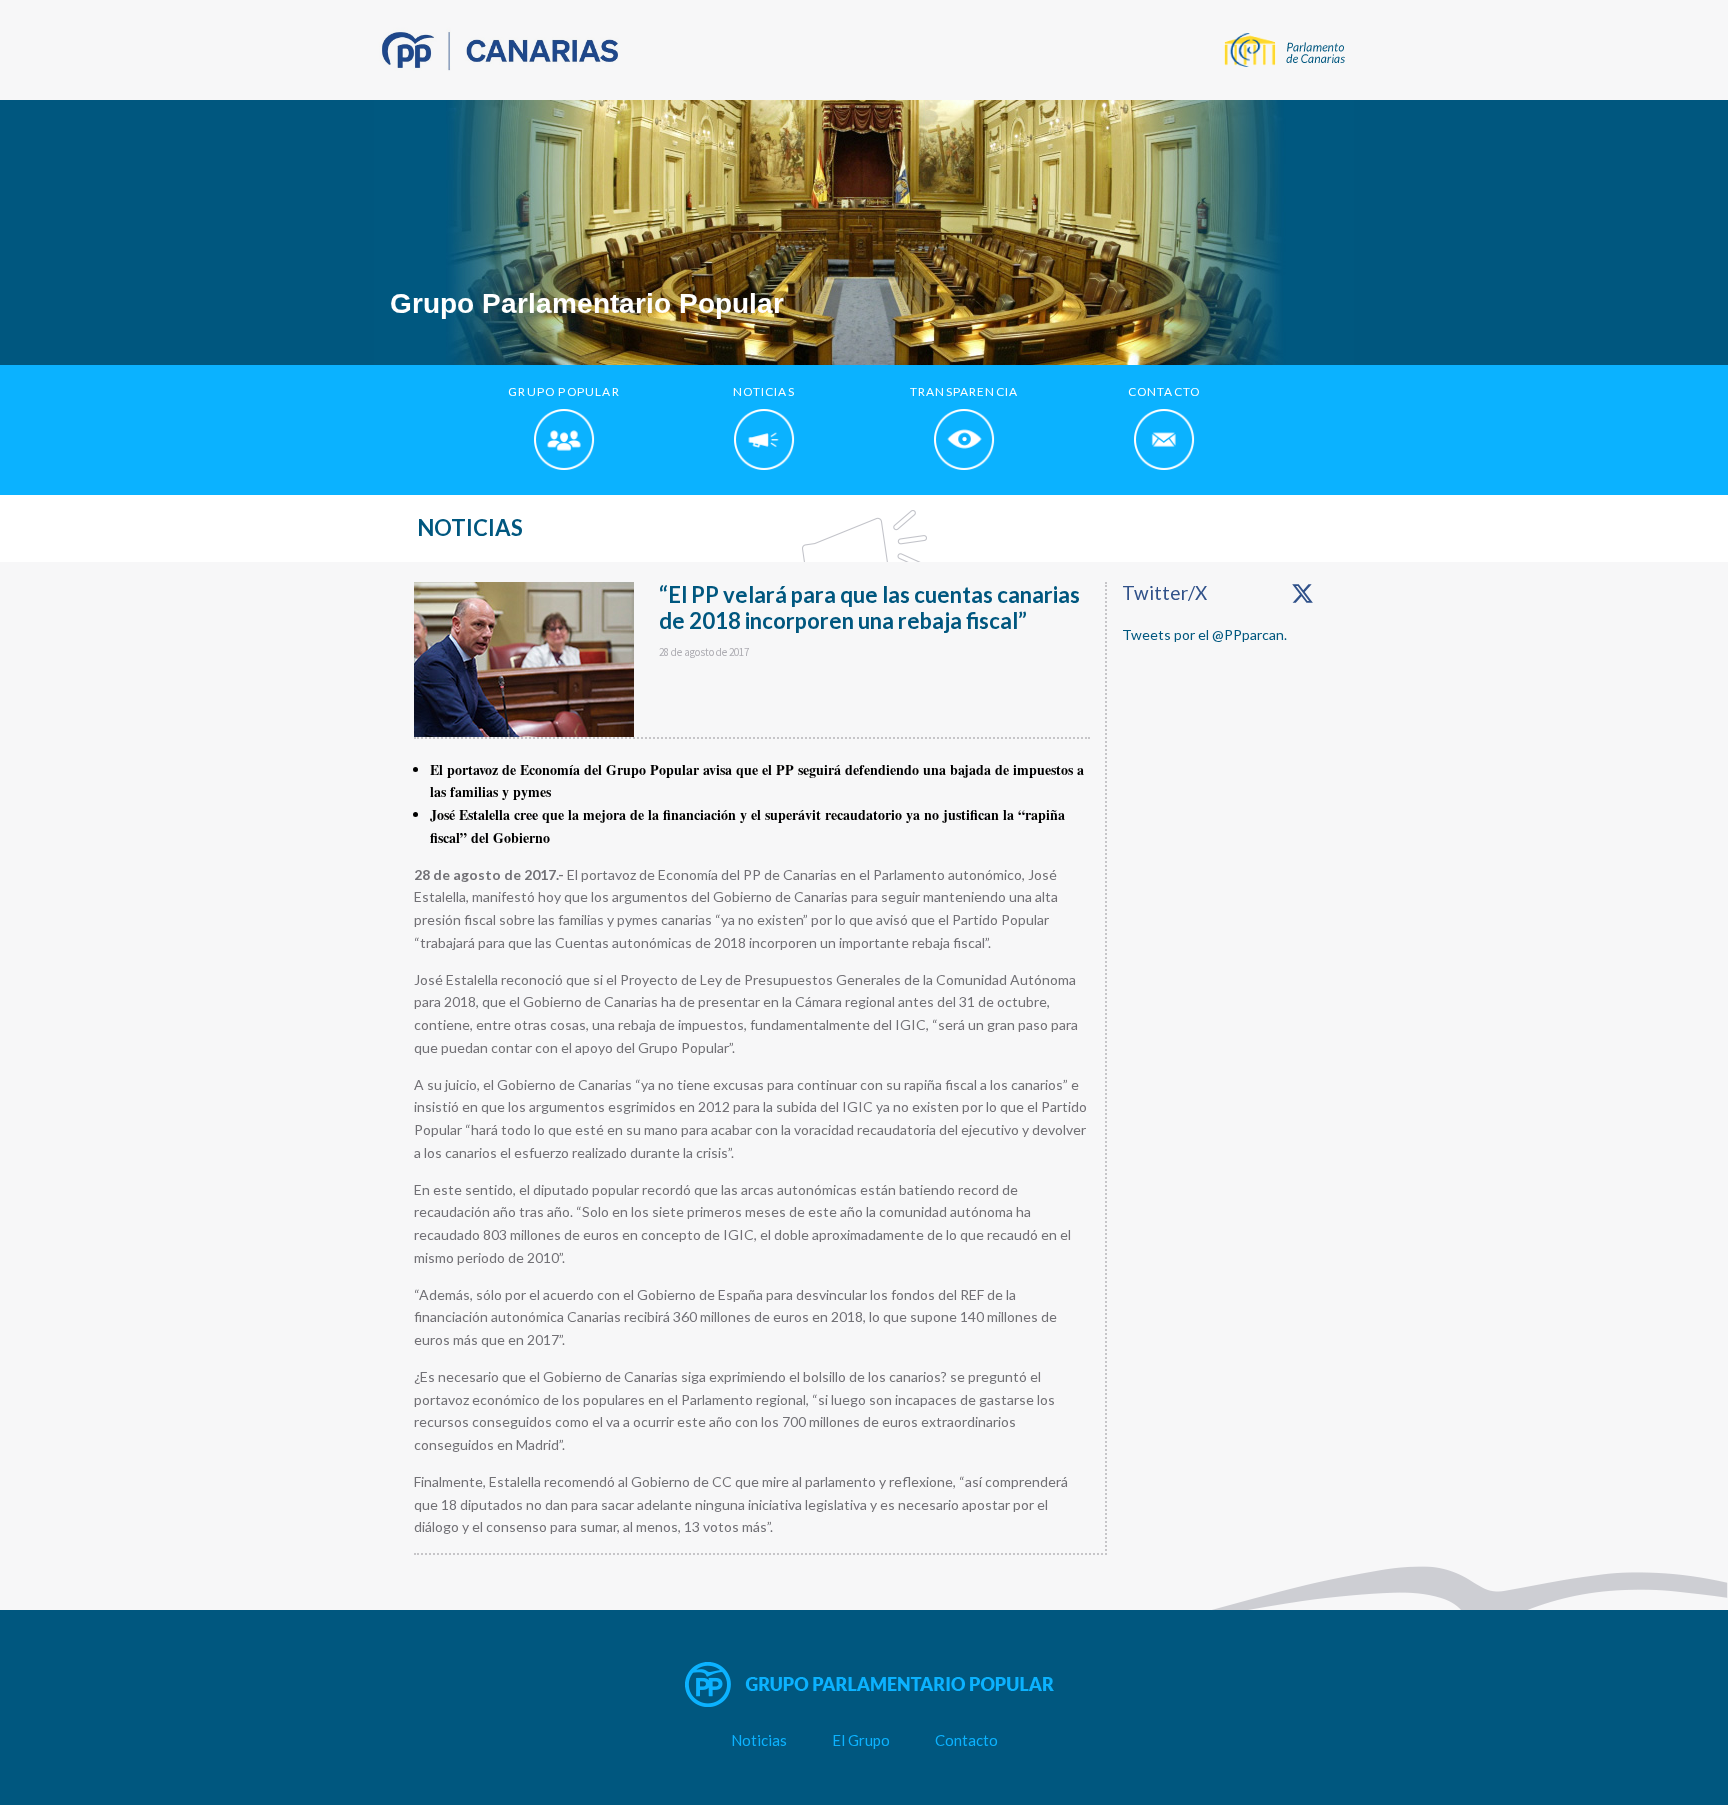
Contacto (966, 1740)
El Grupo (861, 1740)
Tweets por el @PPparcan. (1204, 634)
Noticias (759, 1740)
